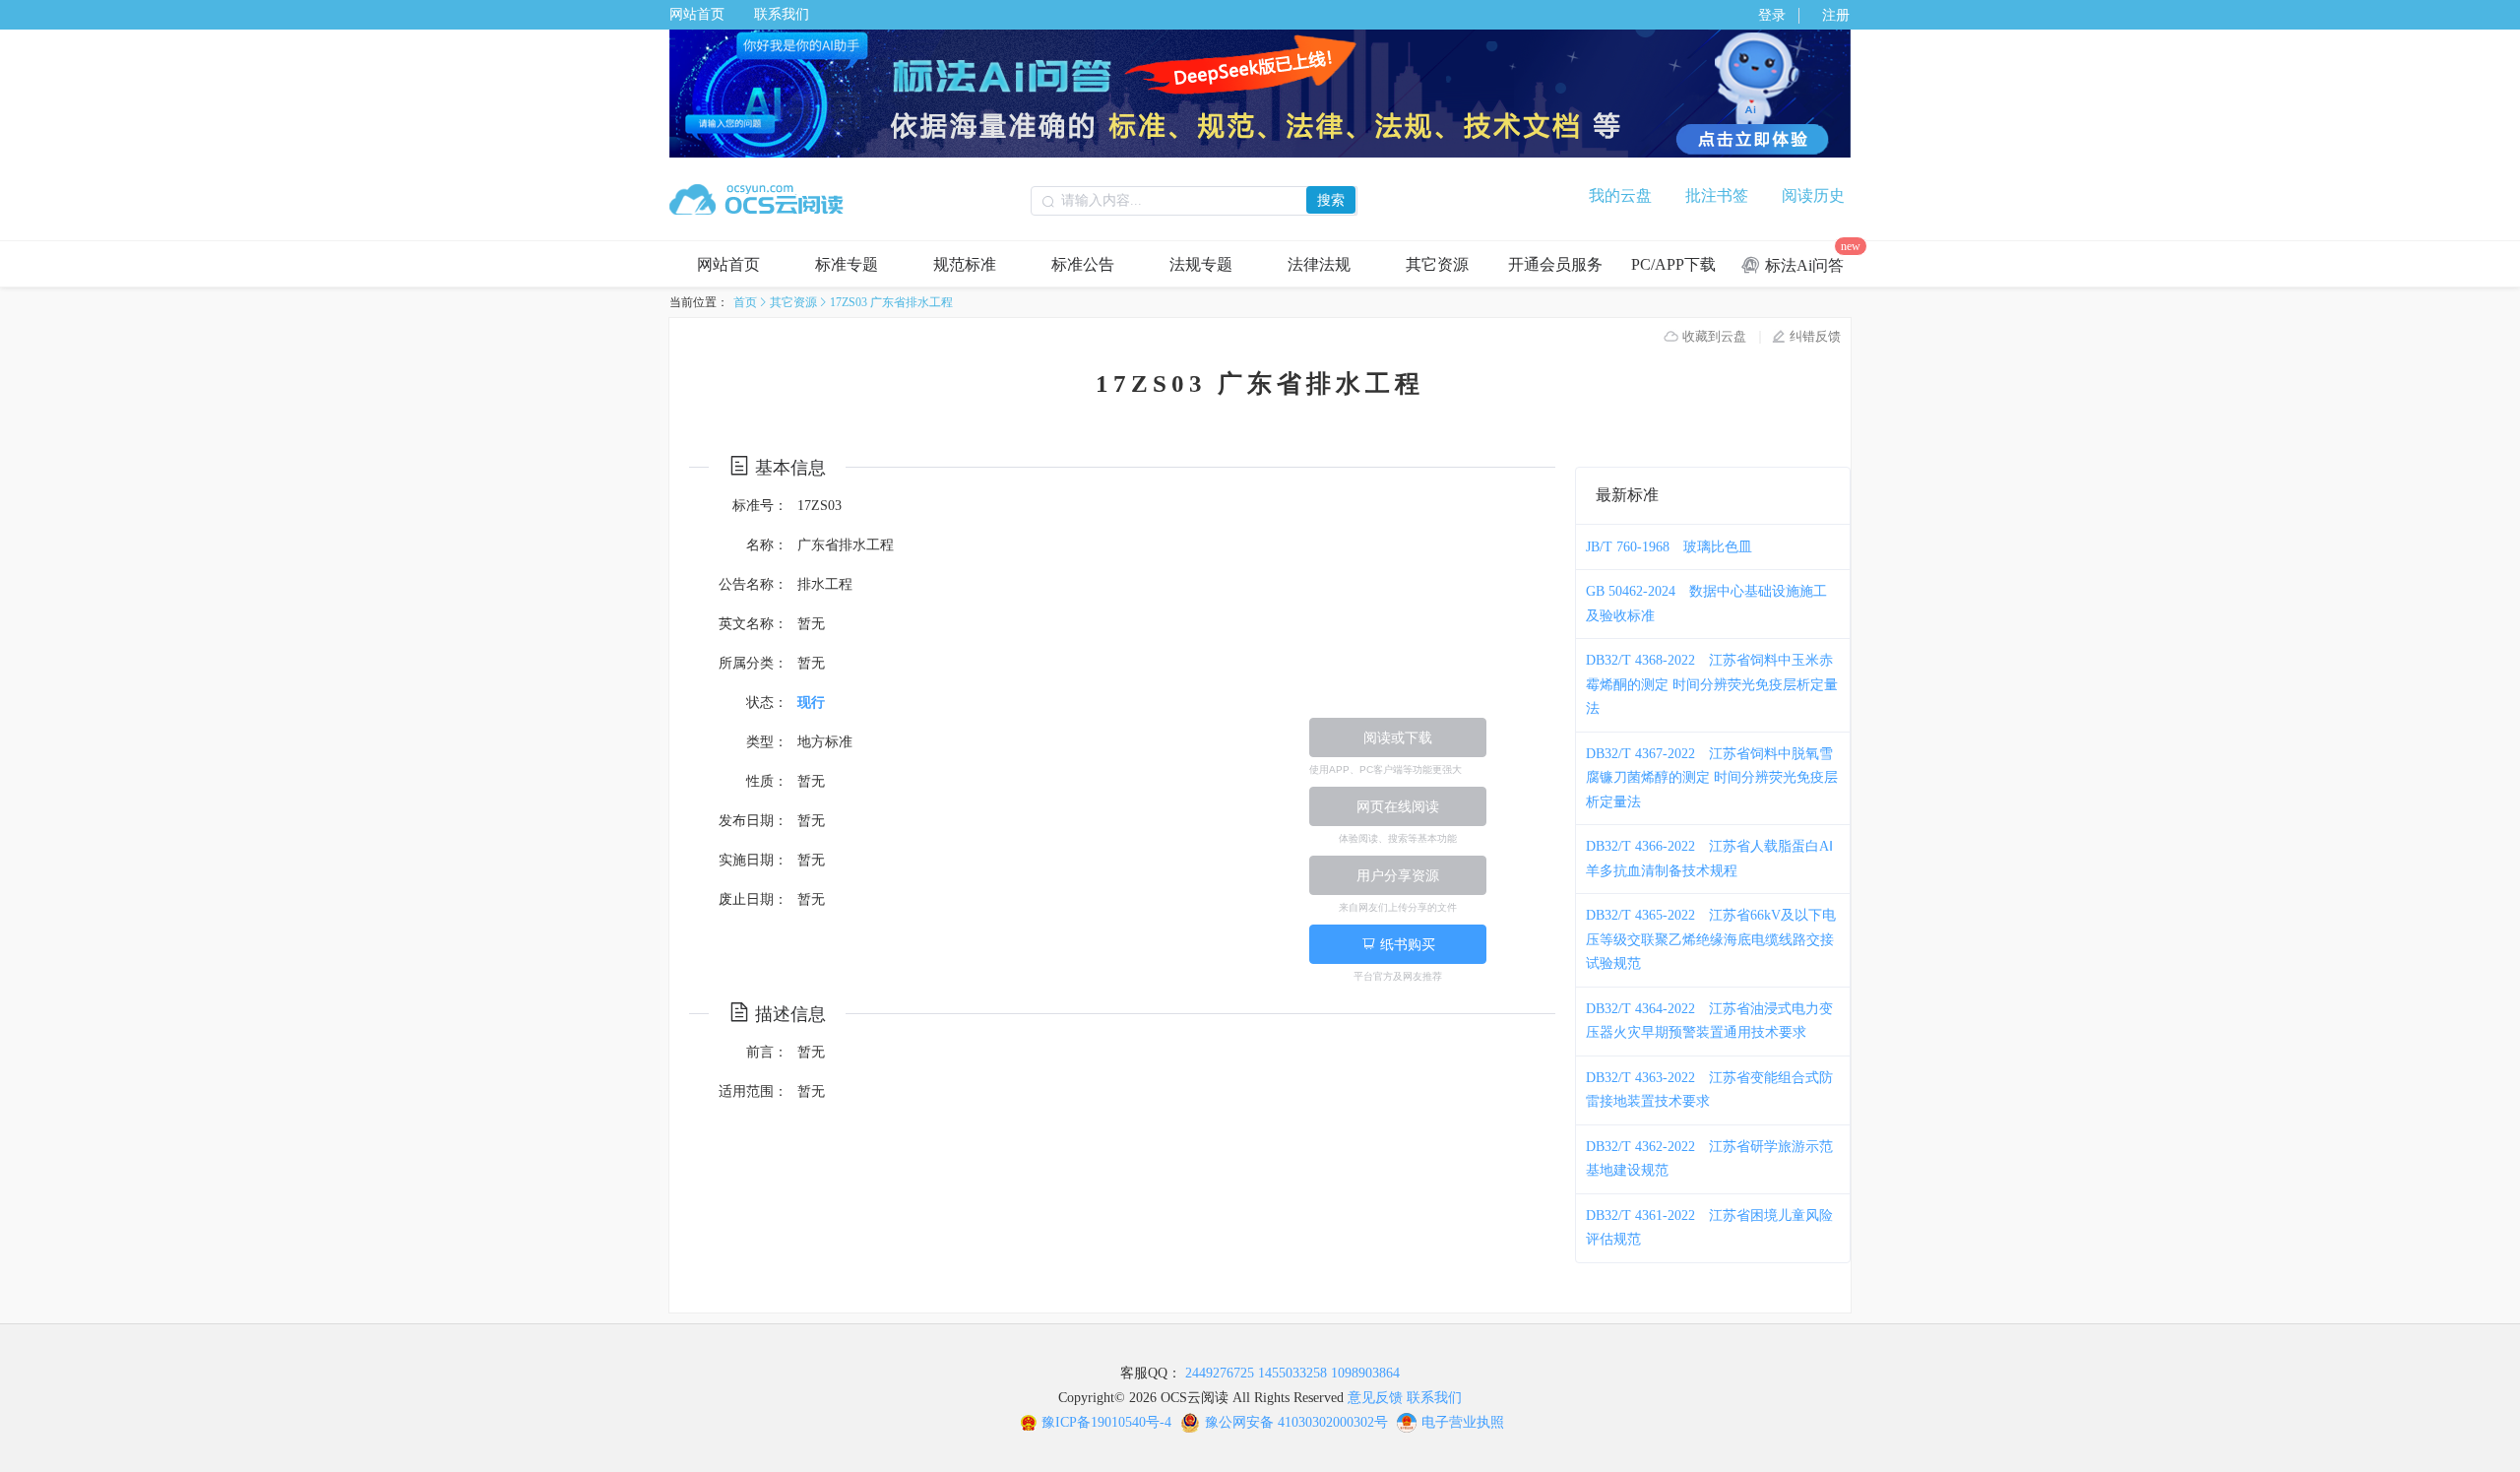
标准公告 (1083, 264)
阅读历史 (1813, 195)
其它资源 (1437, 264)
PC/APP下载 (1673, 264)
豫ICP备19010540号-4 (1106, 1422)
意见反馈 (1375, 1398)
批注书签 (1717, 195)
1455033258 (1292, 1373)
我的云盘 (1620, 195)
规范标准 (965, 264)
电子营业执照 (1463, 1422)
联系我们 (782, 14)
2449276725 (1220, 1373)
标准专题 (847, 264)
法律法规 (1319, 264)
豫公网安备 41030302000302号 (1296, 1422)
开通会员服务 (1555, 264)
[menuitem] (728, 264)
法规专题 (1201, 264)
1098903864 (1365, 1373)
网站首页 (697, 14)
